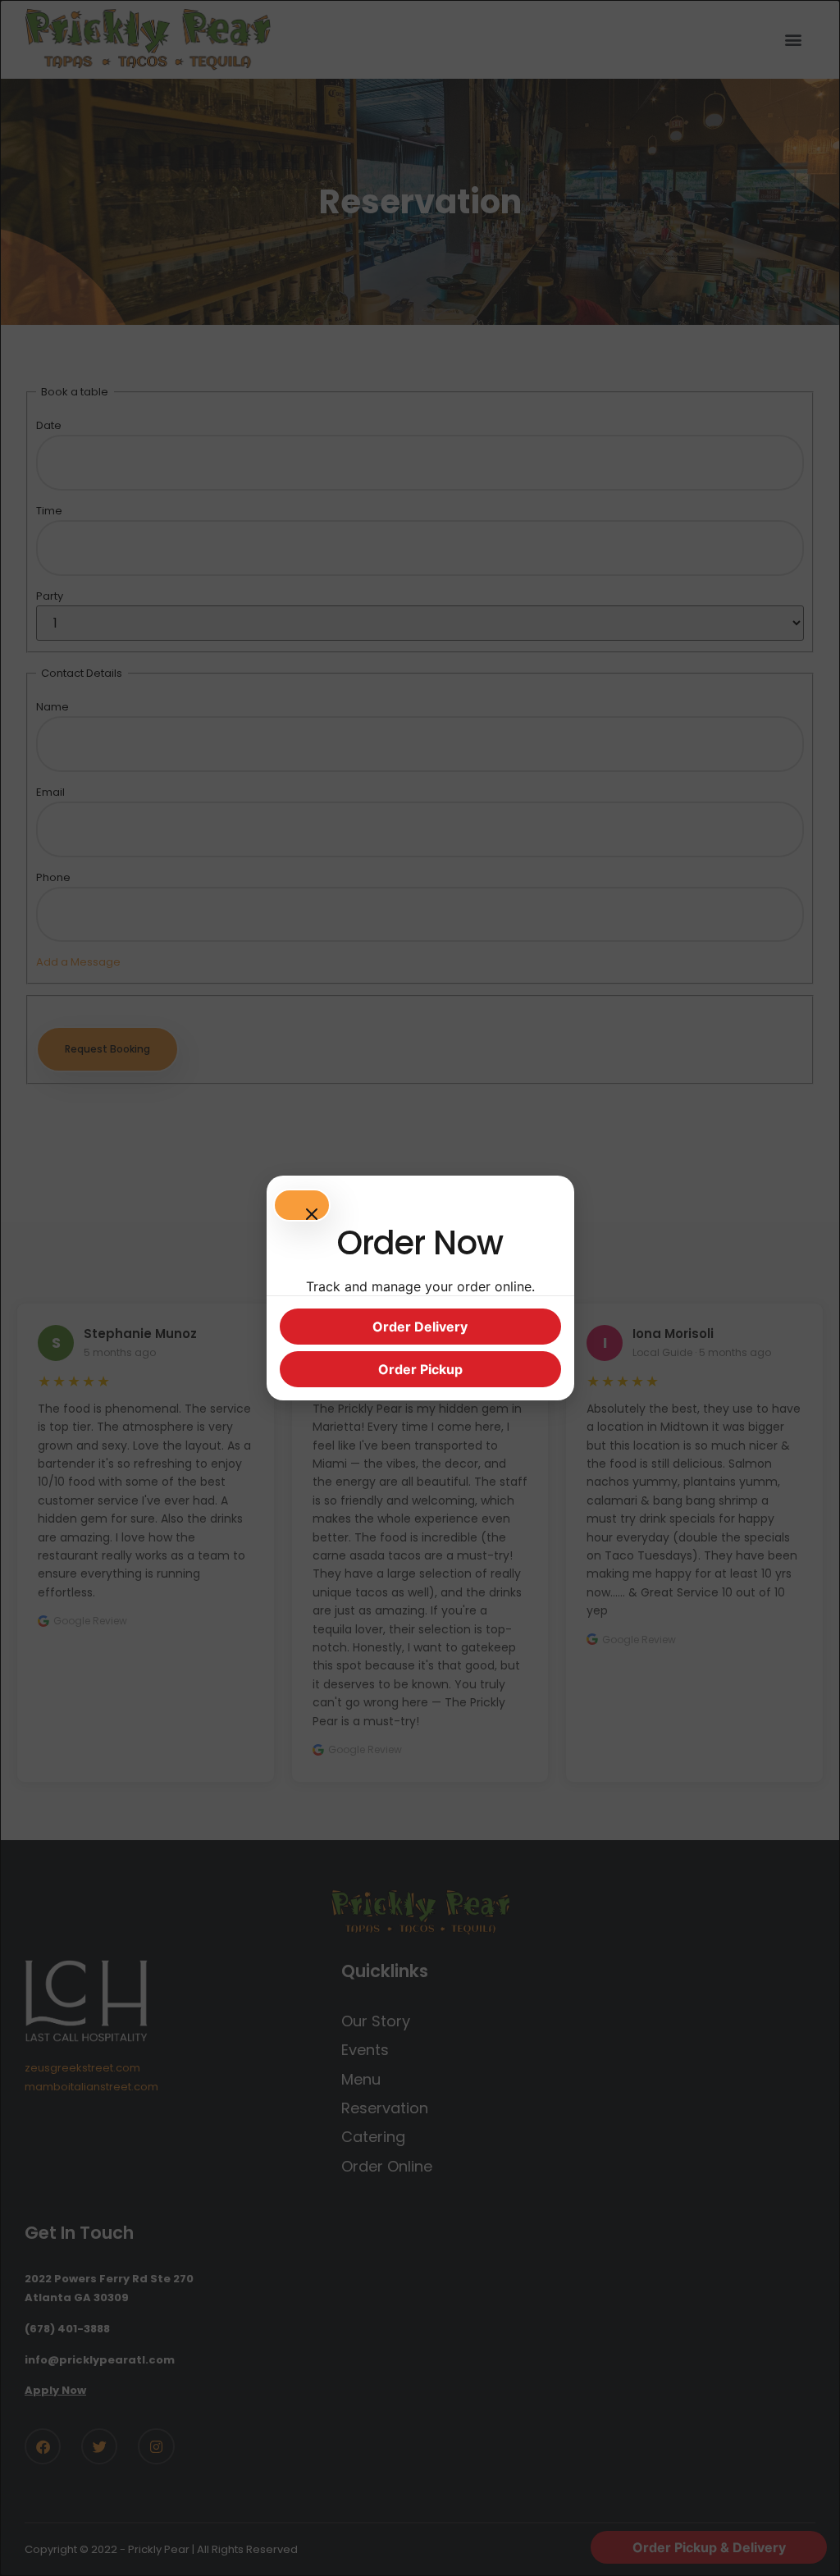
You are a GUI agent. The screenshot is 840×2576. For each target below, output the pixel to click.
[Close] (302, 1205)
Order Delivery (420, 1327)
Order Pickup (420, 1369)
